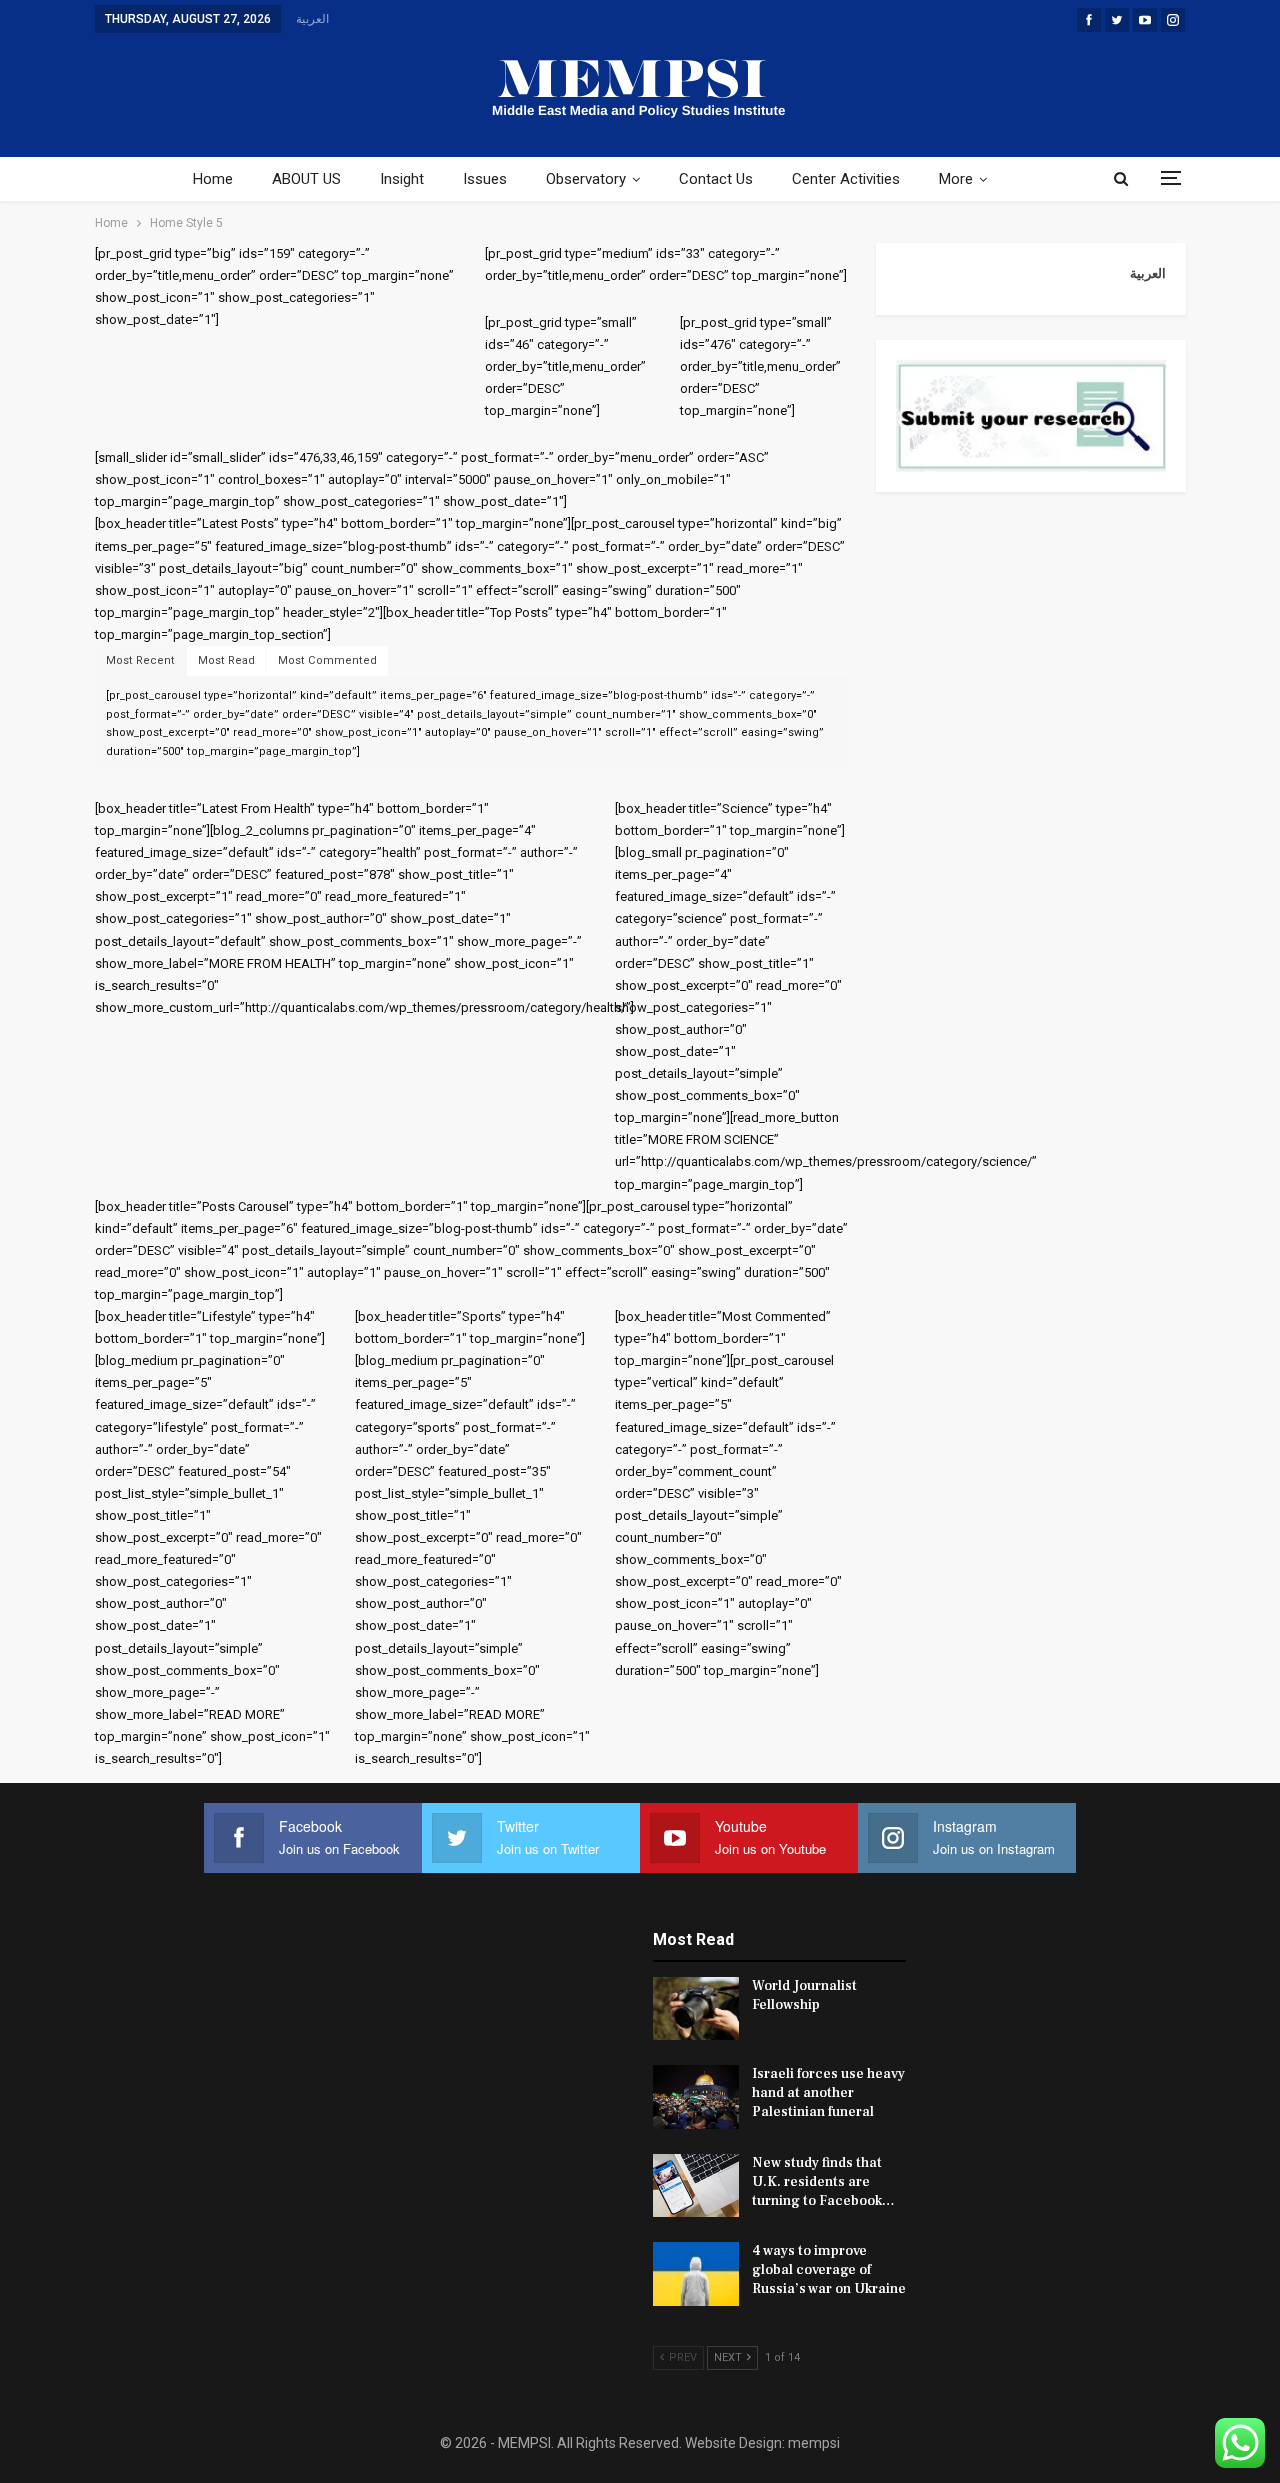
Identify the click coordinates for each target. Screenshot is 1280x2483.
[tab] (140, 661)
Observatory (586, 179)
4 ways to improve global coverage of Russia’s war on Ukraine (829, 2270)
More (956, 179)
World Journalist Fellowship (804, 1995)
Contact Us (716, 179)
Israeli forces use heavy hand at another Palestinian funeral (828, 2093)
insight (402, 179)
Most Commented (327, 660)
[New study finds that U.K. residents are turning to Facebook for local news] (696, 2186)
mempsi (814, 2443)
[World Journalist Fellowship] (696, 2009)
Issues (485, 179)
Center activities (846, 179)
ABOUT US (306, 179)
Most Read (226, 660)
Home (213, 179)
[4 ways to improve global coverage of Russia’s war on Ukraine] (696, 2274)
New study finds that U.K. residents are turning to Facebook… (823, 2182)
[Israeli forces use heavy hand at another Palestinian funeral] (696, 2097)
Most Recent (140, 660)
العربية (312, 19)
